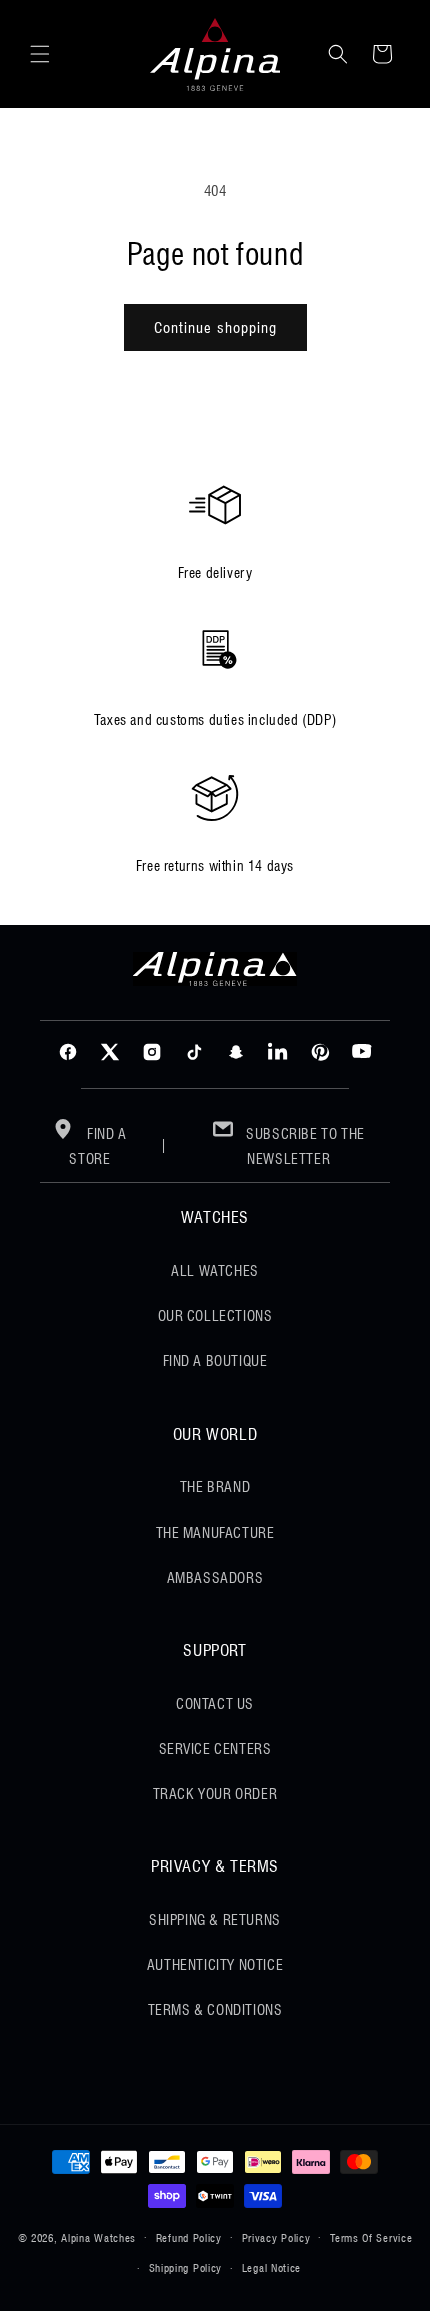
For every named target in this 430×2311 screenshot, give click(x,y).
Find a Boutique (215, 1361)
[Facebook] (68, 1052)
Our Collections (215, 1316)
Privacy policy (276, 2238)
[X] (110, 1052)
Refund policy (189, 2238)
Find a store (97, 1146)
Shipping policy (186, 2268)
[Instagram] (152, 1052)
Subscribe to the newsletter (304, 1146)
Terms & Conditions (215, 2010)
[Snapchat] (236, 1052)
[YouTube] (362, 1052)
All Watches (215, 1271)
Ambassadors (215, 1578)
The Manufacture (215, 1533)
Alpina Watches (98, 2237)
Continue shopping (215, 328)
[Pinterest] (320, 1052)
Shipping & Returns (215, 1920)
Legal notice (271, 2268)
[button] (40, 54)
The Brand (215, 1487)
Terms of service (371, 2238)
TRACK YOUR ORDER (215, 1794)
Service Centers (215, 1749)
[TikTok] (194, 1052)
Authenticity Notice (215, 1965)
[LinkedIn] (278, 1052)
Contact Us (215, 1704)
